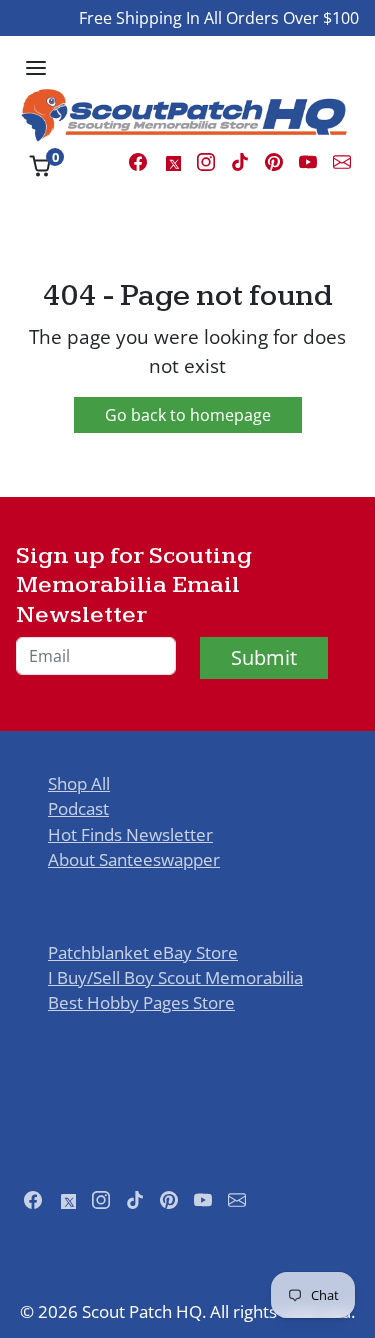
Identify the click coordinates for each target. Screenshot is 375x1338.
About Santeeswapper (134, 859)
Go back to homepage (188, 415)
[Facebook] (138, 160)
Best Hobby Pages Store (141, 1002)
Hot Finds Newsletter (130, 834)
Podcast (78, 808)
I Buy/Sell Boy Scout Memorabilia (175, 977)
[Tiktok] (240, 160)
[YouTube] (308, 160)
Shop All (79, 783)
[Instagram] (206, 160)
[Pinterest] (274, 160)
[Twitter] (172, 160)
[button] (36, 68)
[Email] (342, 160)
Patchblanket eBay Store (143, 952)
